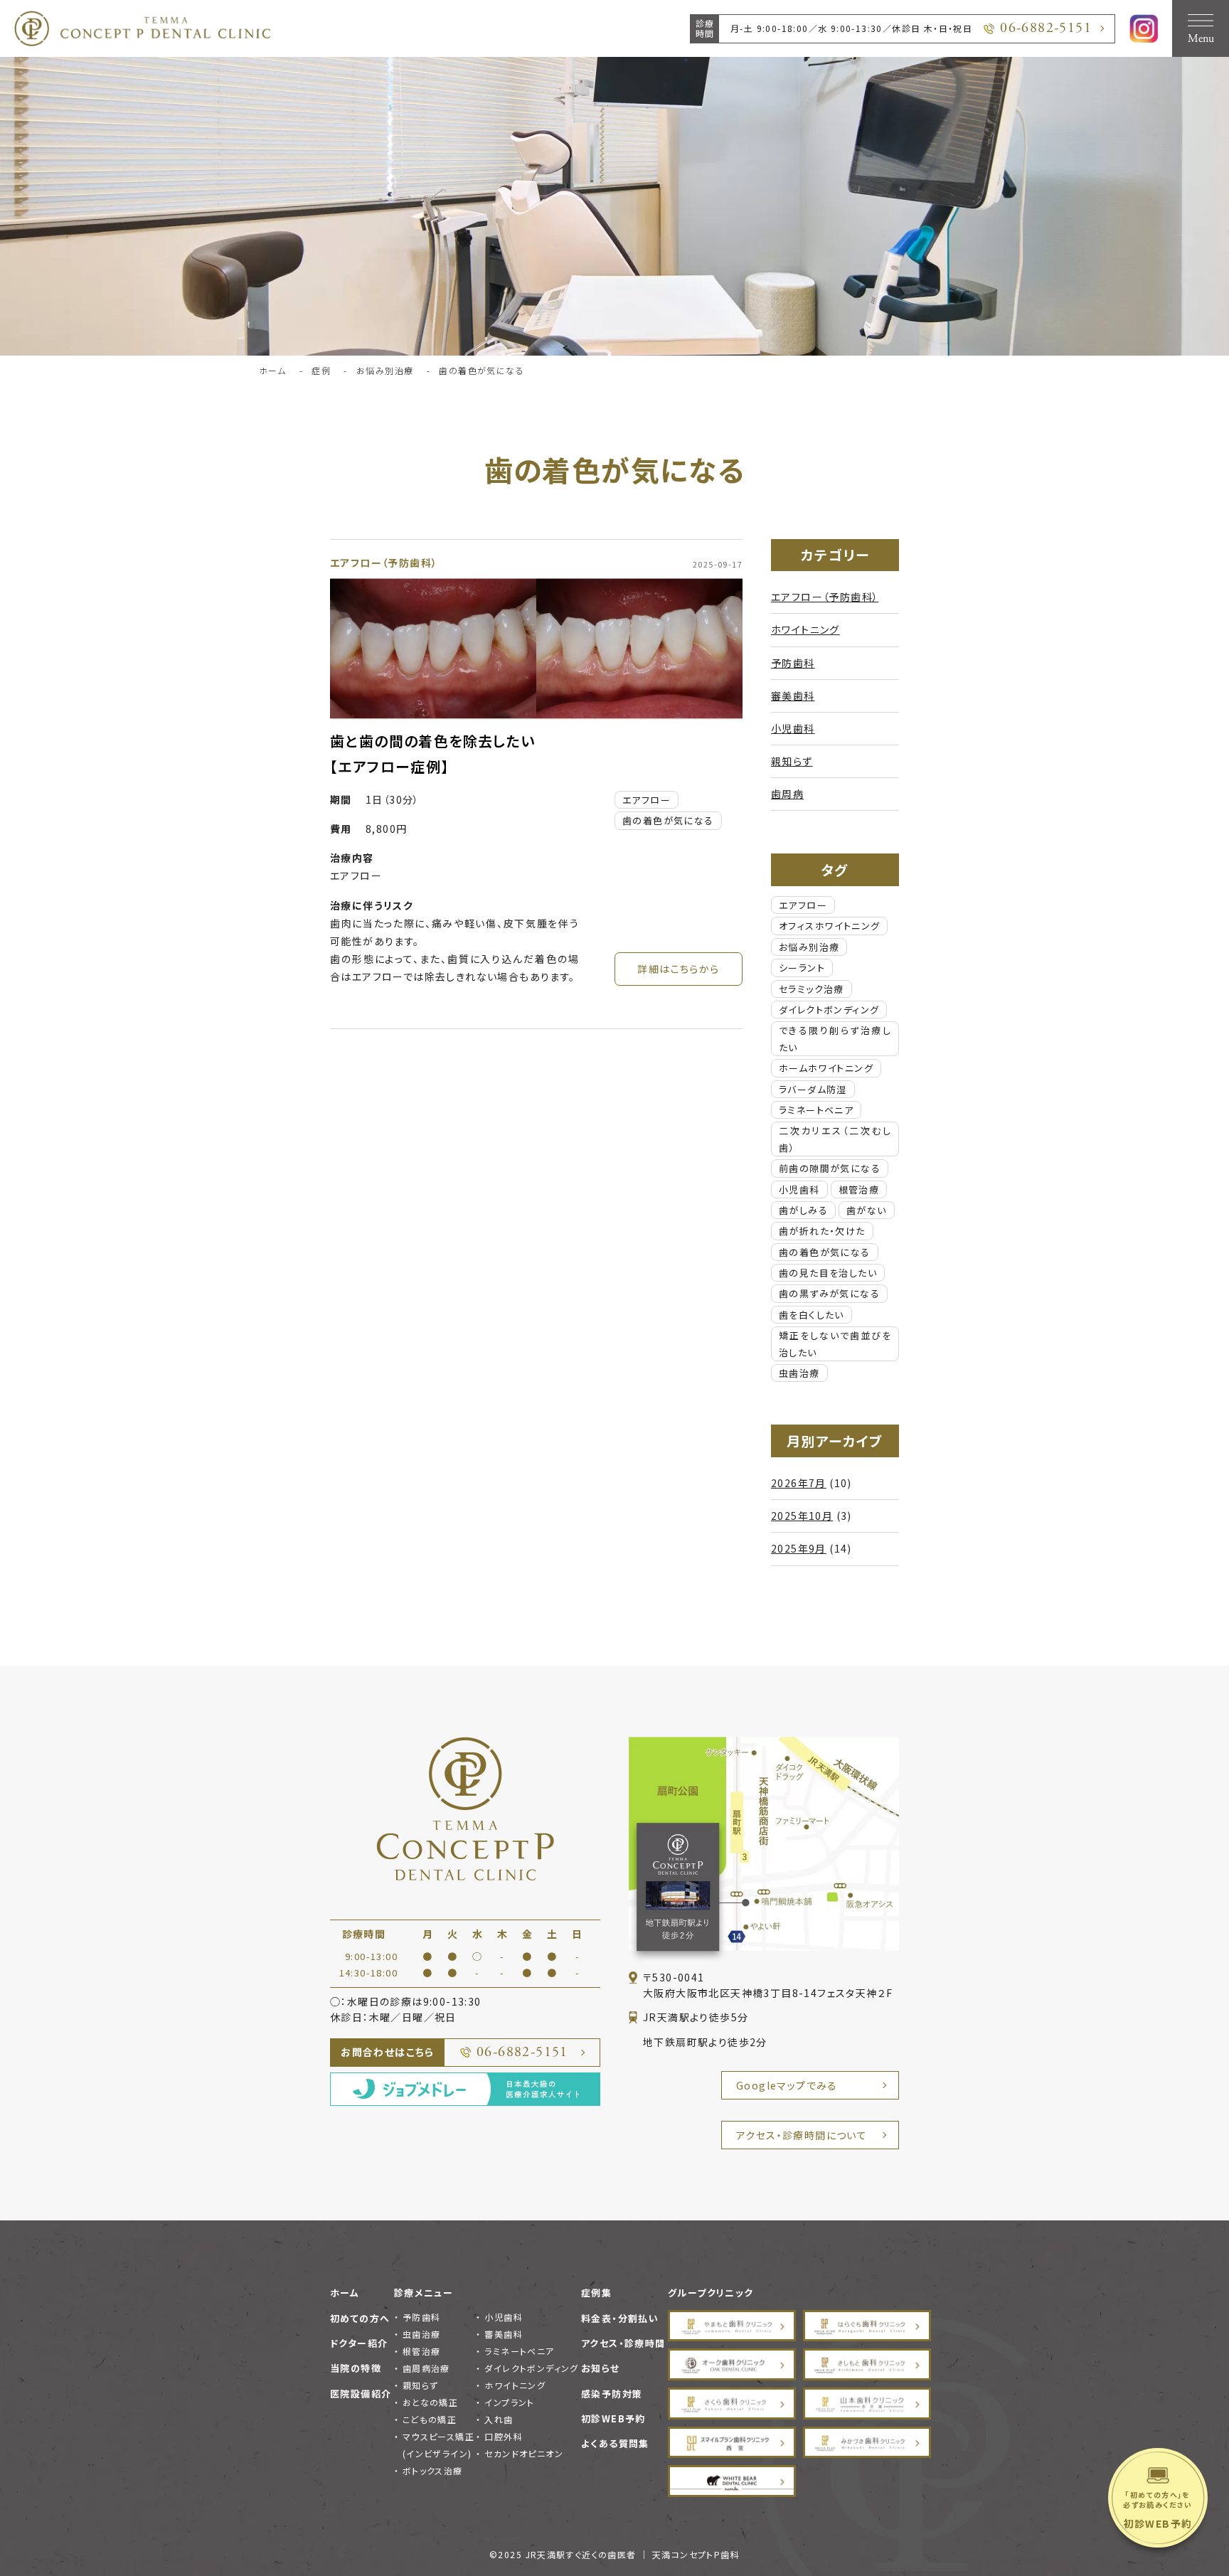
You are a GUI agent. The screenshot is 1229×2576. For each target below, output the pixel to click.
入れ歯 (499, 2419)
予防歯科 (793, 663)
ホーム (345, 2293)
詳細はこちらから (678, 969)
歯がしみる (803, 1210)
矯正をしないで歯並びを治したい (835, 1343)
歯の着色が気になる (668, 820)
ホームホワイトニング (826, 1068)
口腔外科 (504, 2436)
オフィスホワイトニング (829, 926)
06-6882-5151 (1046, 28)
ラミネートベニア (816, 1110)
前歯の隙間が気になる (830, 1168)
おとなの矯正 (430, 2402)
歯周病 (787, 794)
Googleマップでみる (787, 2085)
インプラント (509, 2402)
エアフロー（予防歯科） (384, 563)
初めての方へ (360, 2318)
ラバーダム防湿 (813, 1089)
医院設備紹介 (361, 2394)
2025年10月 (802, 1516)
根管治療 (859, 1189)
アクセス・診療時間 (623, 2343)
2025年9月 (799, 1548)
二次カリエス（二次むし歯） (835, 1139)
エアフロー (647, 800)
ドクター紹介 (359, 2343)
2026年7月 (799, 1483)
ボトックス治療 (433, 2470)
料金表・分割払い (620, 2318)
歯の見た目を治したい (828, 1273)
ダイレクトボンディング (829, 1010)
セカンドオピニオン (524, 2453)
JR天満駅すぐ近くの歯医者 (581, 2554)
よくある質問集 (615, 2443)
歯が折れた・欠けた (822, 1231)
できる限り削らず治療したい (835, 1038)
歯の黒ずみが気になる (829, 1293)
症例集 (596, 2293)
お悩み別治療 (809, 947)
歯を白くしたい (812, 1315)
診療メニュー (424, 2293)
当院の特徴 (356, 2368)
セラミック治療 (812, 989)
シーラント (802, 968)
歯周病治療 (426, 2368)
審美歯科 (793, 696)
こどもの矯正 (430, 2419)
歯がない (867, 1210)
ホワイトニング (805, 629)
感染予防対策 (612, 2394)
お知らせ (601, 2368)
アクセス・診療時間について (802, 2135)
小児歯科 (793, 728)
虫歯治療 (799, 1373)
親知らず (792, 761)
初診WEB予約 (613, 2418)
